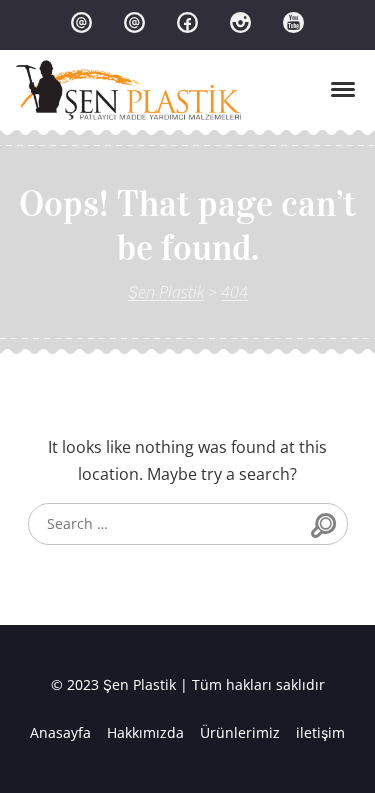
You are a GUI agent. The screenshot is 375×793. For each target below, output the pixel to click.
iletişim (320, 732)
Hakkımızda (145, 732)
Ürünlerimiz (240, 732)
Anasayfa (60, 732)
